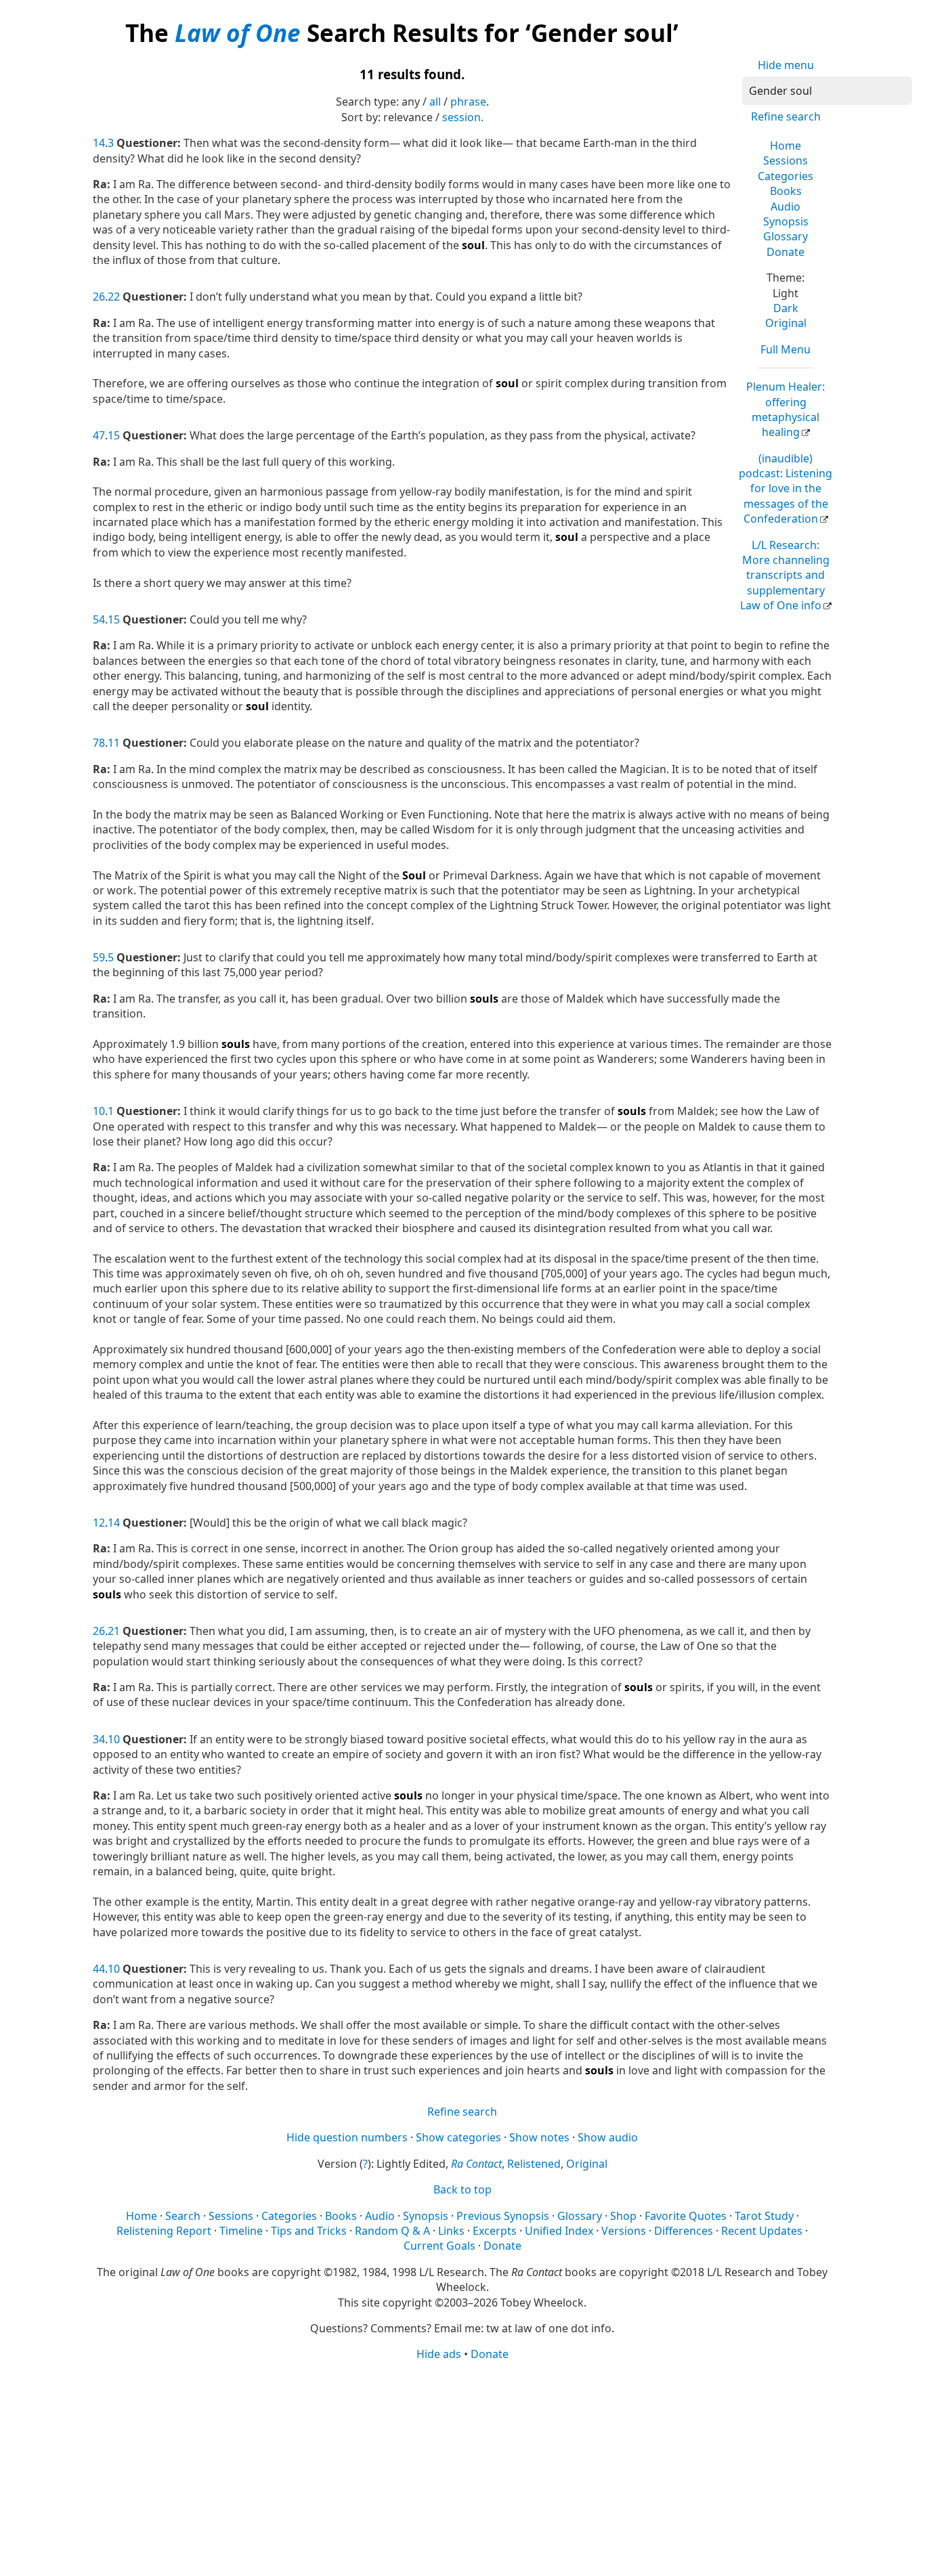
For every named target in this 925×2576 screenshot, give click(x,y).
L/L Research (785, 575)
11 (114, 743)
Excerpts (495, 2231)
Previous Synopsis (503, 2216)
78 (99, 743)
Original (786, 323)
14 (99, 143)
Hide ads (439, 2354)
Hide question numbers (347, 2137)
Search (183, 2216)
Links (451, 2231)
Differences (684, 2231)
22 (114, 297)
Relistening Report (164, 2231)
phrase (468, 102)
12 (99, 1523)
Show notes (539, 2137)
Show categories (458, 2137)
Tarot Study (764, 2216)
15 (114, 435)
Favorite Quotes (686, 2216)
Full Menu (786, 349)
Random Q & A (392, 2231)
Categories (786, 176)
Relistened (534, 2164)
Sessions (786, 160)
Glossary (786, 236)
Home (786, 146)
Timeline (241, 2231)
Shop (623, 2216)
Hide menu (786, 65)
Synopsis (786, 221)
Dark (786, 308)
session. (463, 117)
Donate (786, 252)
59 (99, 957)
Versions (624, 2231)
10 (99, 1111)
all (435, 102)
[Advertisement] (463, 2468)
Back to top (462, 2189)
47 (99, 435)
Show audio (608, 2137)
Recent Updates (762, 2231)
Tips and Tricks (309, 2231)
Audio (786, 206)
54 (99, 619)
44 (99, 1969)
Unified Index (559, 2231)
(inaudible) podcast (786, 489)
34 (99, 1739)
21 (114, 1631)
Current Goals (439, 2246)
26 (99, 297)
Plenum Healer (786, 409)
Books (786, 191)
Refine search (786, 116)
